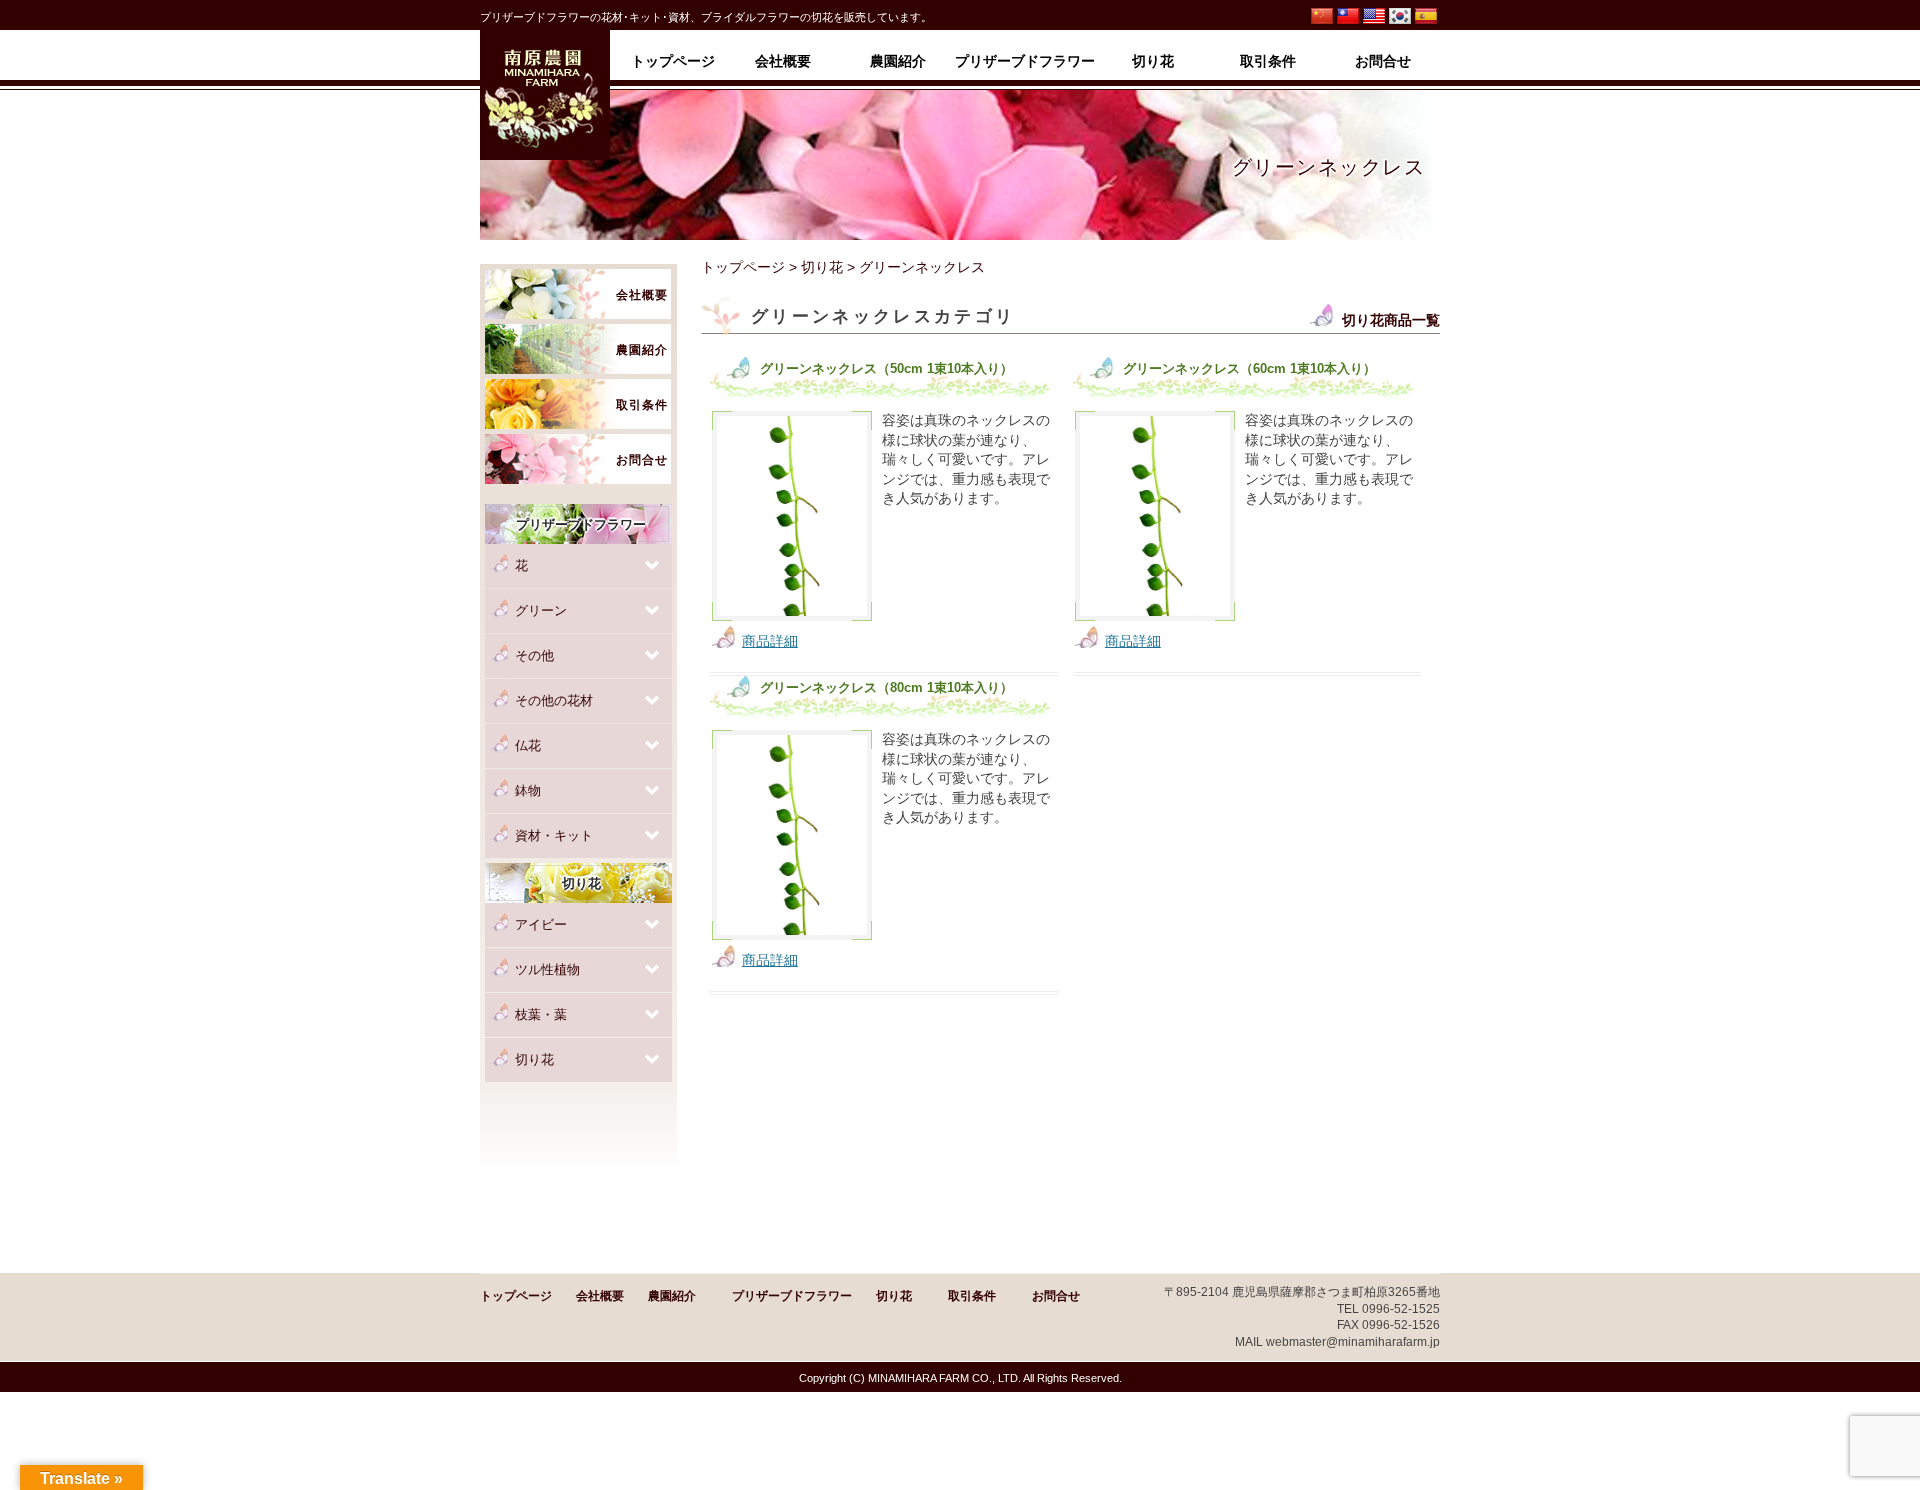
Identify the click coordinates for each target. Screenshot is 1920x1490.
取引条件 (972, 1296)
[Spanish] (1426, 17)
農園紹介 (672, 1296)
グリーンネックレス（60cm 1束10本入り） (1249, 369)
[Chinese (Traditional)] (1348, 17)
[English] (1374, 17)
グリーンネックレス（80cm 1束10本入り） (886, 688)
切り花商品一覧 (1391, 320)
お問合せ (1056, 1296)
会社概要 (600, 1296)
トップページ (743, 267)
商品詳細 (770, 641)
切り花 (822, 267)
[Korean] (1400, 17)
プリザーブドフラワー (792, 1296)
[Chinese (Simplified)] (1322, 17)
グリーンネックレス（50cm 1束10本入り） (886, 369)
